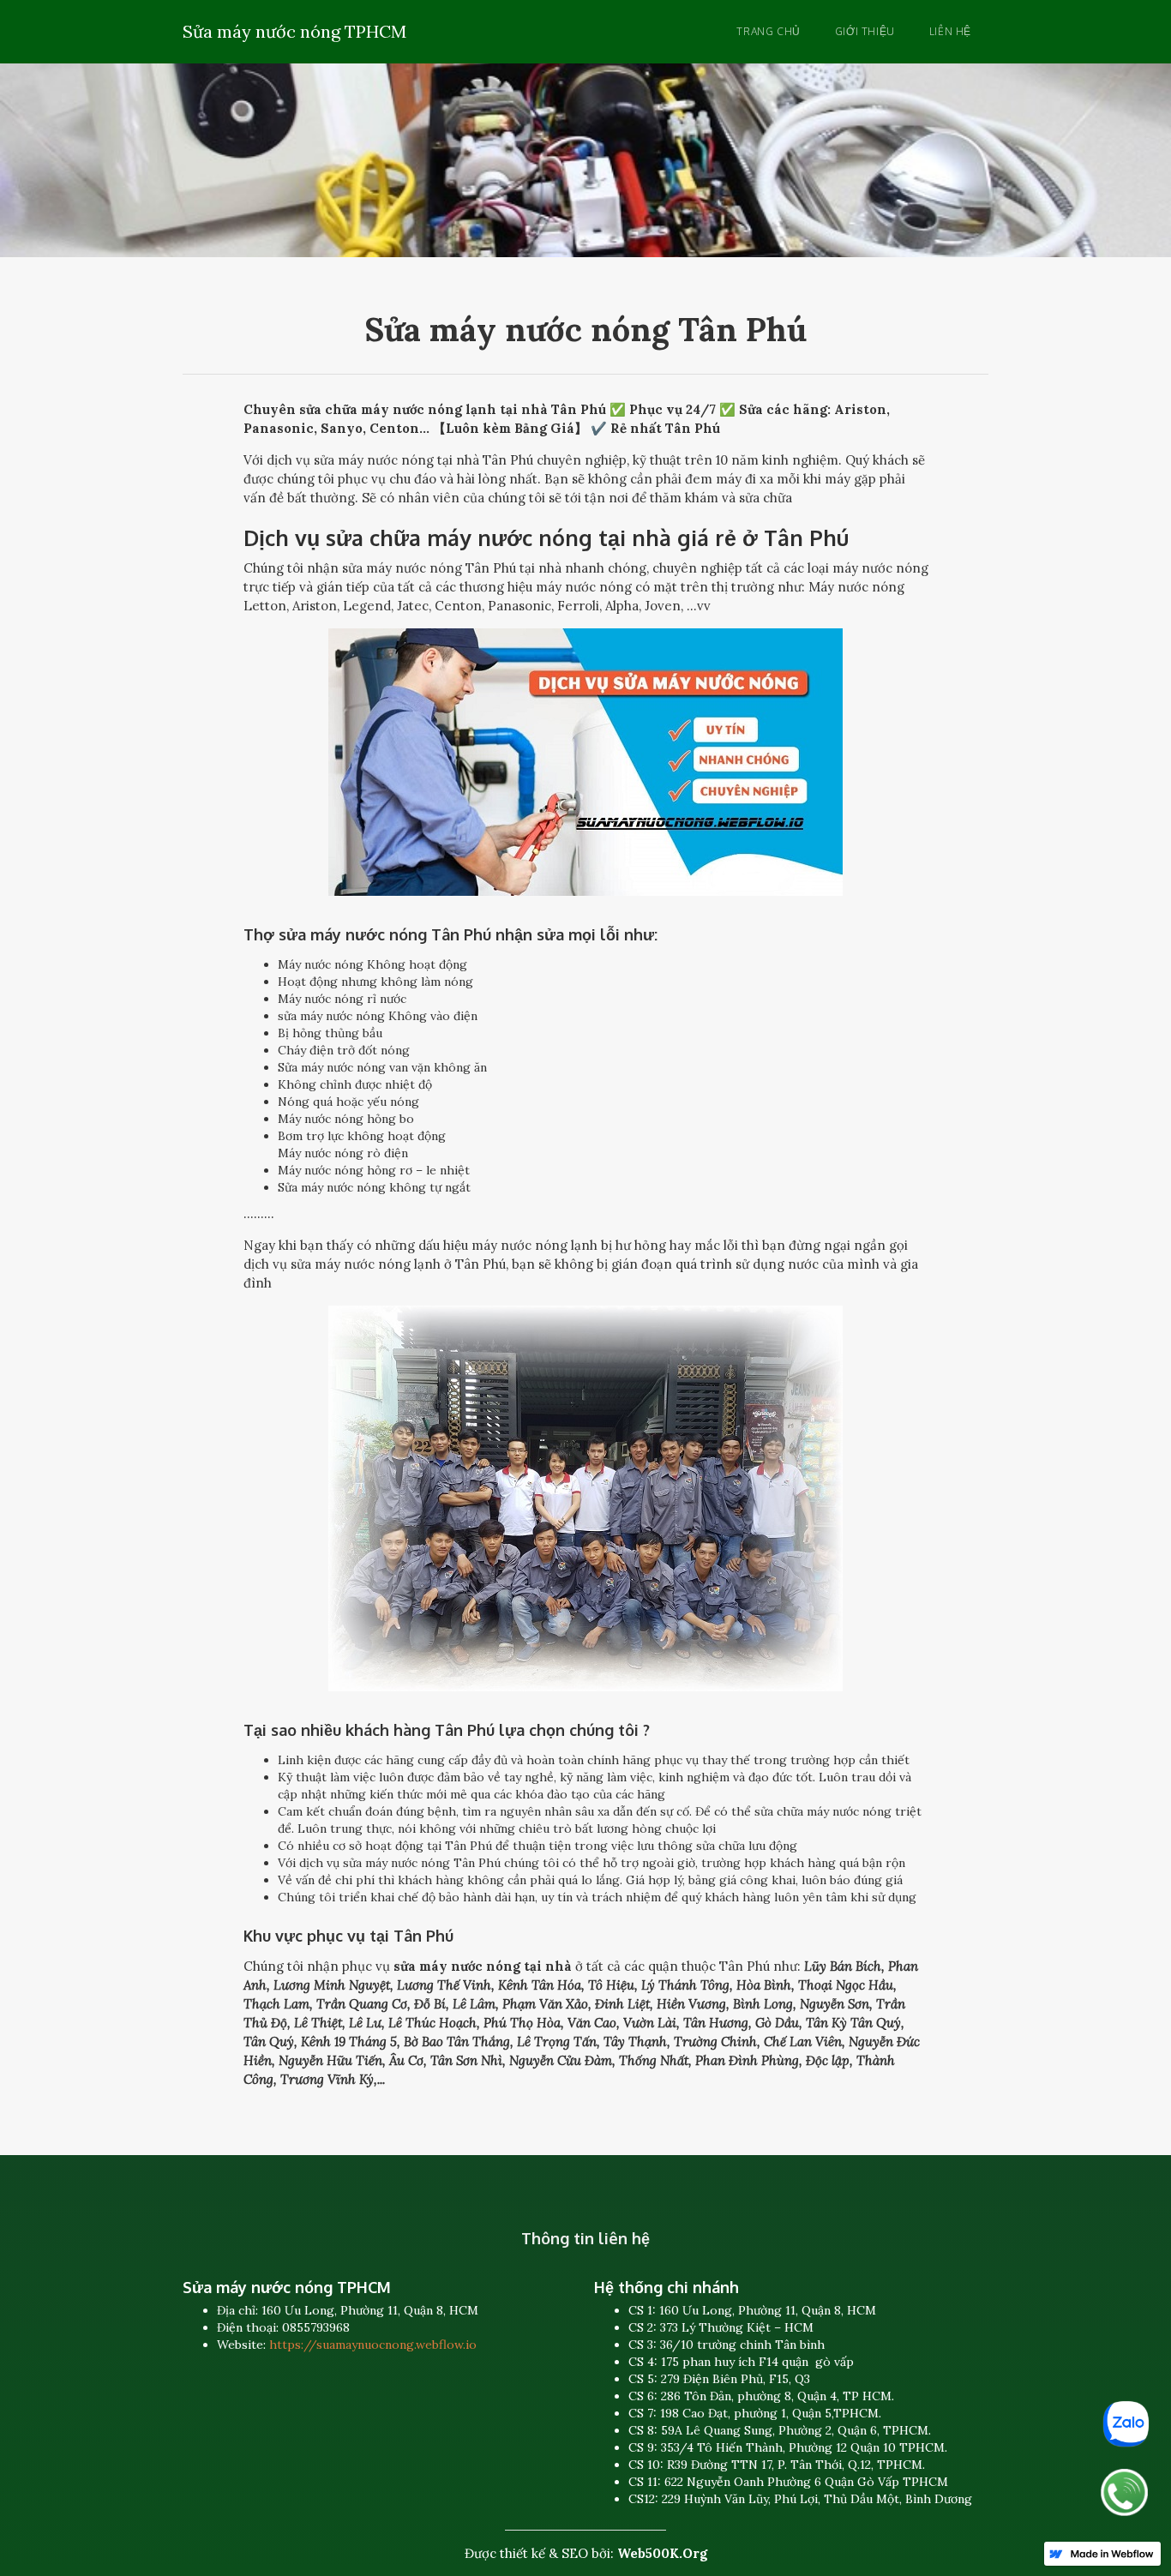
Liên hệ (950, 31)
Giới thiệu (865, 31)
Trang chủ (768, 31)
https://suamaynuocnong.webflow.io (373, 2345)
